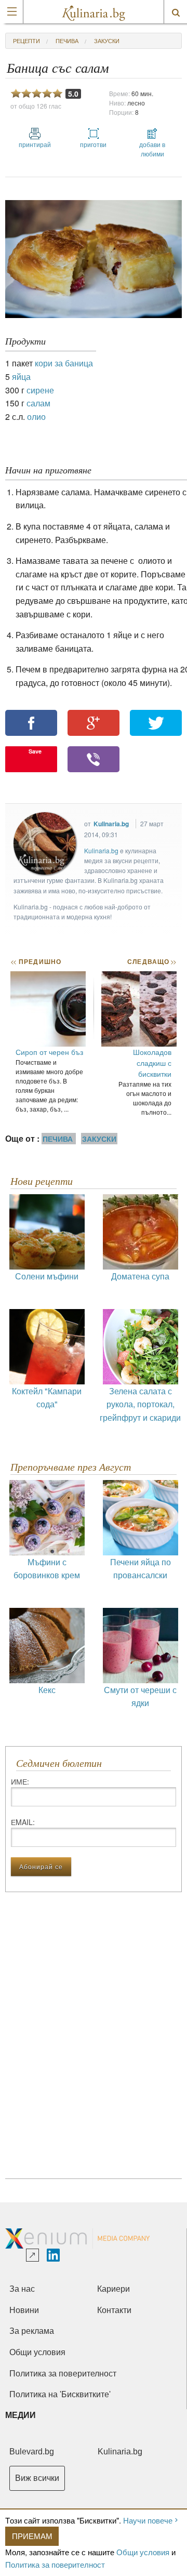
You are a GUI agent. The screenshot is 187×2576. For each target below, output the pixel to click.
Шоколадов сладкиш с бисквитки (152, 1063)
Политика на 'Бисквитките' (60, 2394)
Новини (24, 2310)
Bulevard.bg (32, 2452)
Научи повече (148, 2520)
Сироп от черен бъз (49, 1052)
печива (67, 41)
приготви (93, 144)
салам (38, 403)
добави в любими (152, 149)
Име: (20, 1781)
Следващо (151, 961)
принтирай (35, 144)
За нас (22, 2289)
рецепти (26, 41)
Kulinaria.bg (111, 824)
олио (36, 417)
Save (35, 751)
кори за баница (64, 363)
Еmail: (23, 1822)
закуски (107, 41)
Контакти (114, 2310)
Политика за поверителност (55, 2564)
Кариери (113, 2289)
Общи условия (143, 2552)
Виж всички (37, 2478)
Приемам (32, 2536)
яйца (21, 377)
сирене (40, 390)
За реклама (32, 2331)
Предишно (36, 961)
